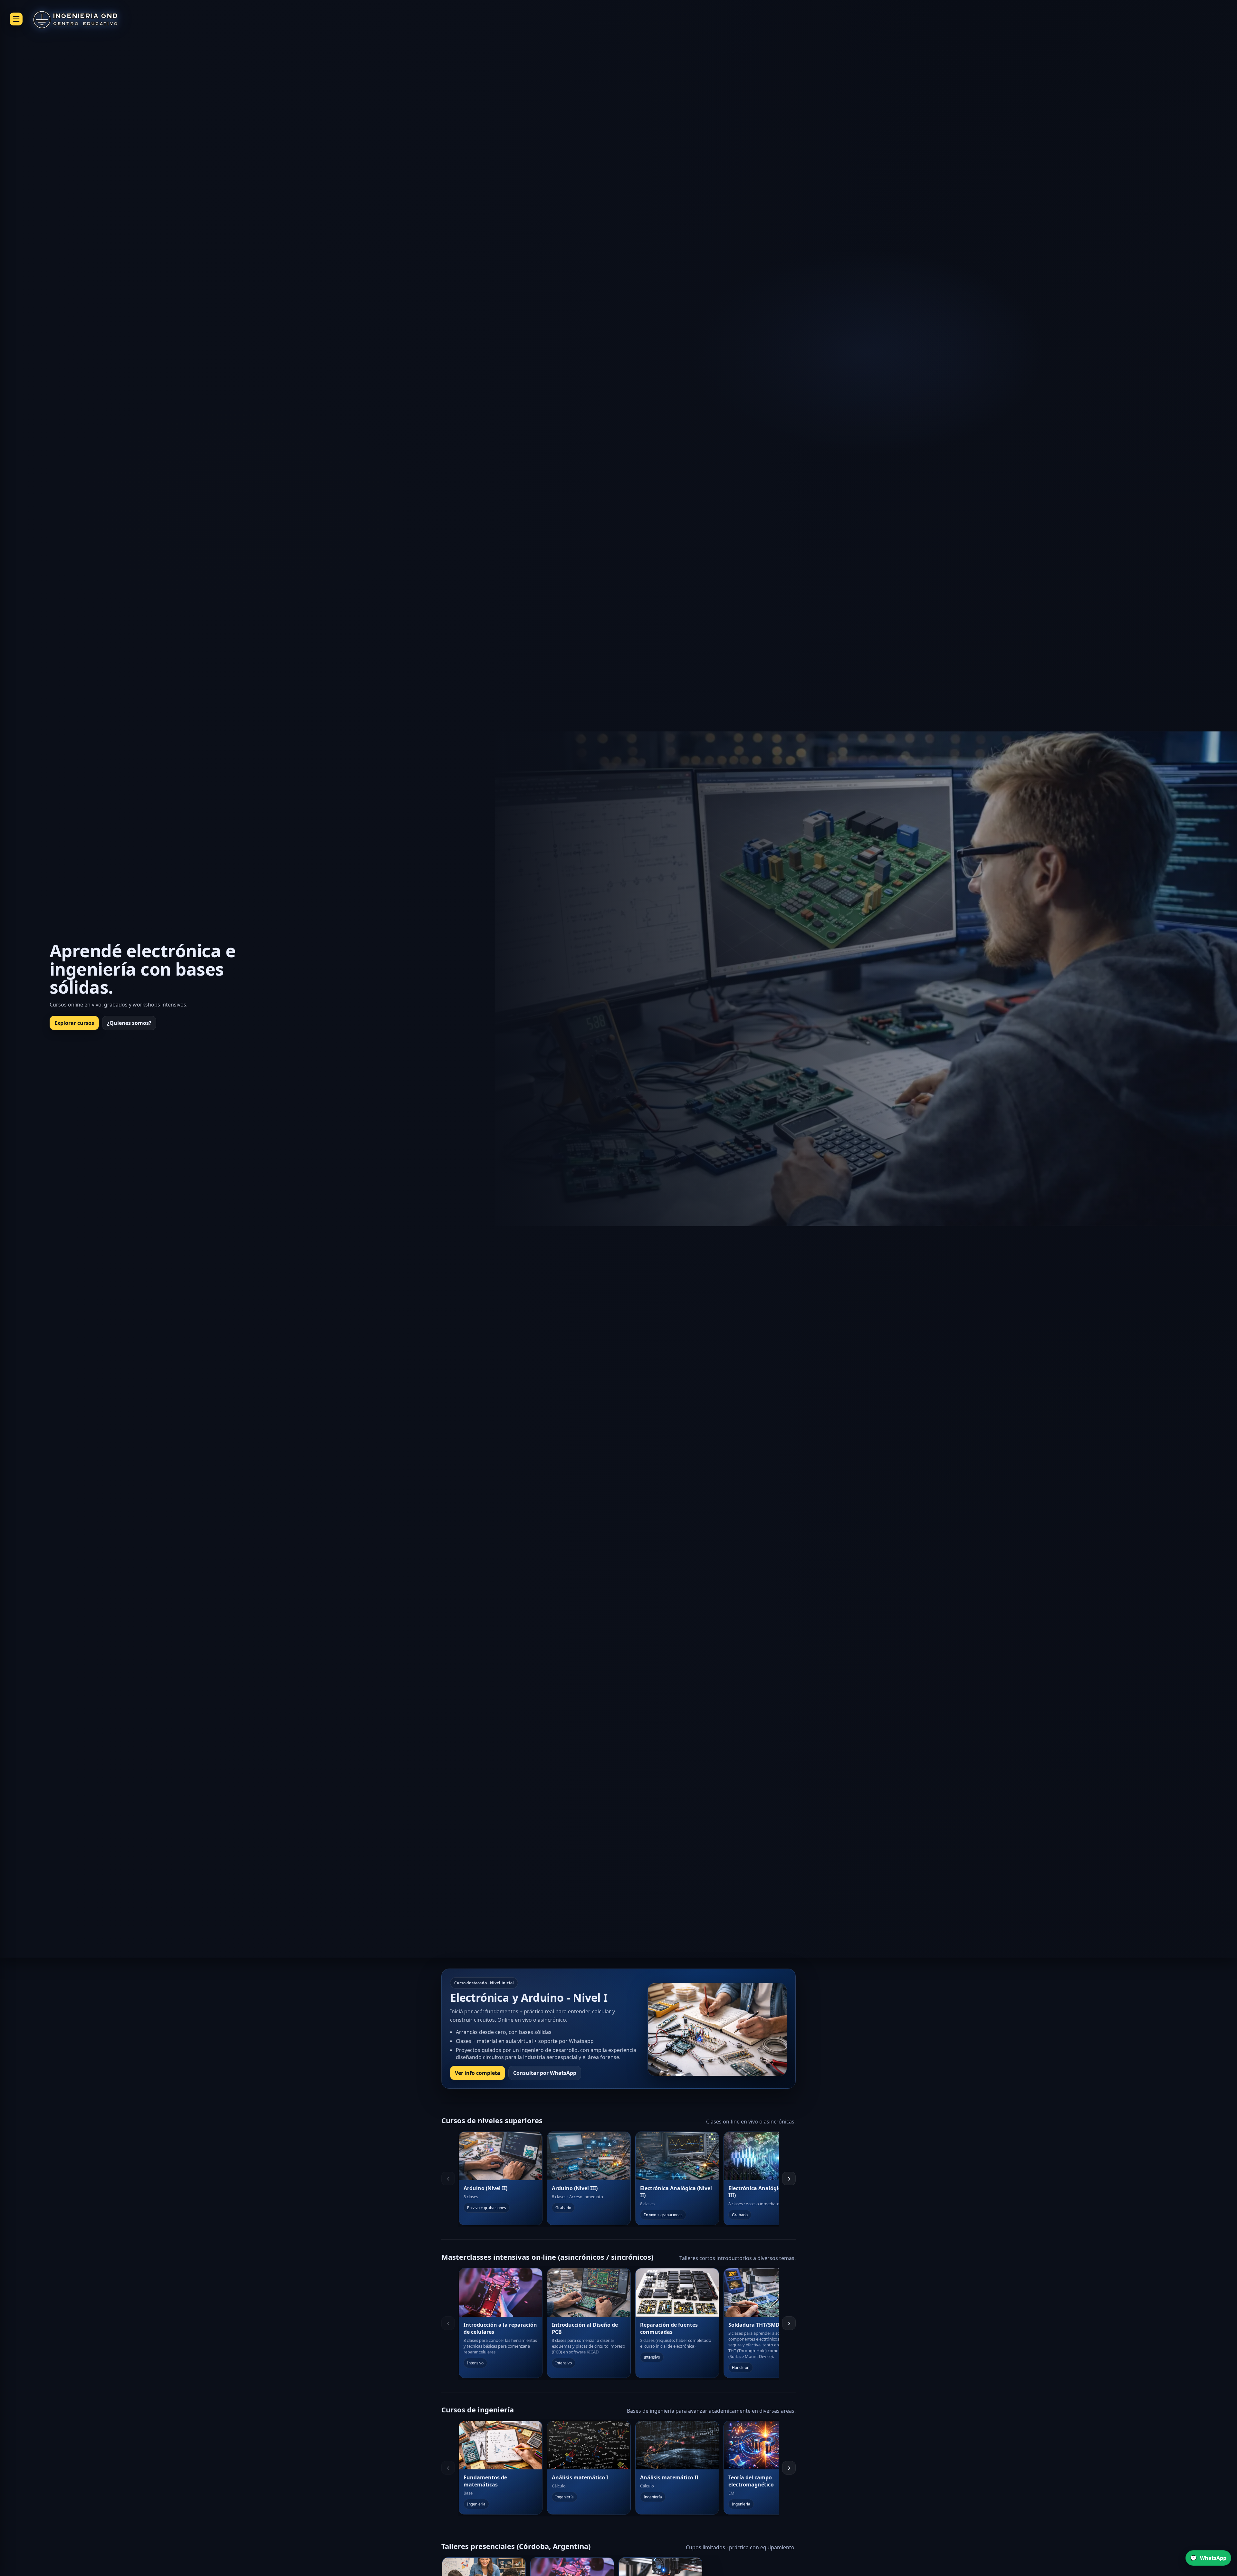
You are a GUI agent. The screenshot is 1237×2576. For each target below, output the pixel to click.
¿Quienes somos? (129, 1023)
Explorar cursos (74, 1023)
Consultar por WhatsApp (545, 2073)
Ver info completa (478, 2073)
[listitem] (501, 2178)
